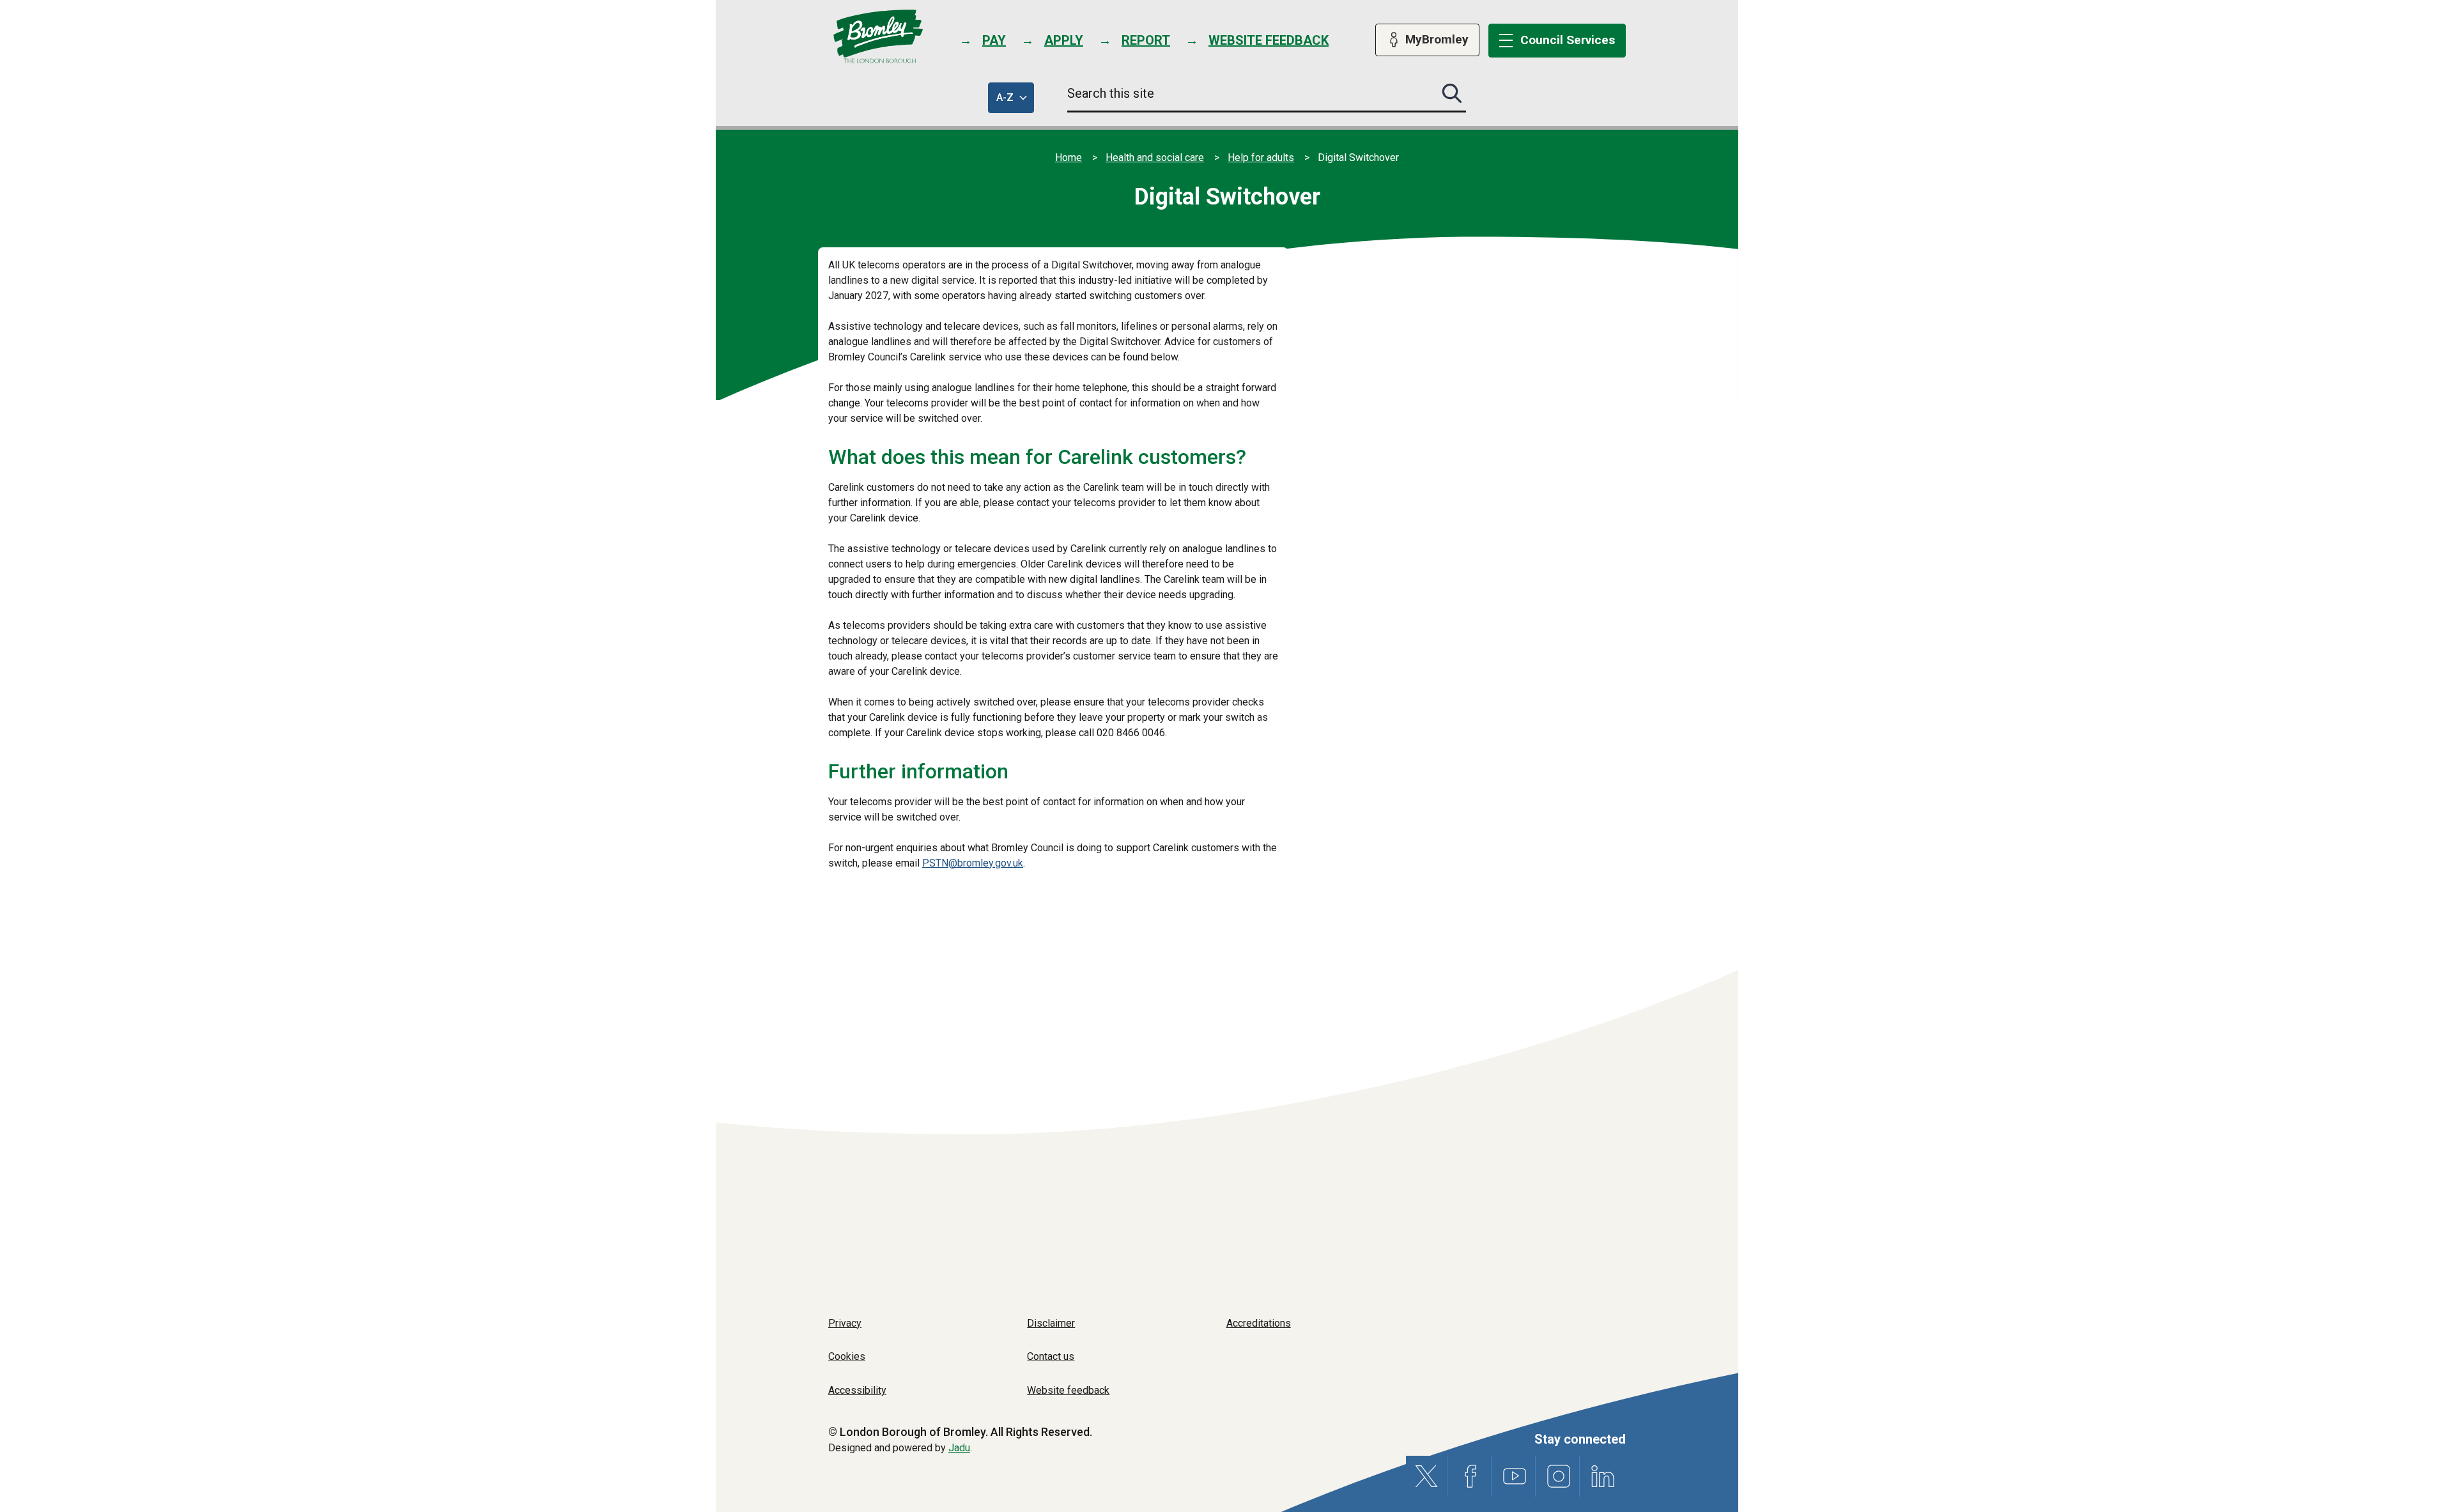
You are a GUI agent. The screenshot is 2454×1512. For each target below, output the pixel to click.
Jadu (959, 1448)
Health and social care (1155, 158)
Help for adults (1261, 158)
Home (1069, 158)
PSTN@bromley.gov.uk (973, 863)
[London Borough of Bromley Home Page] (878, 37)
